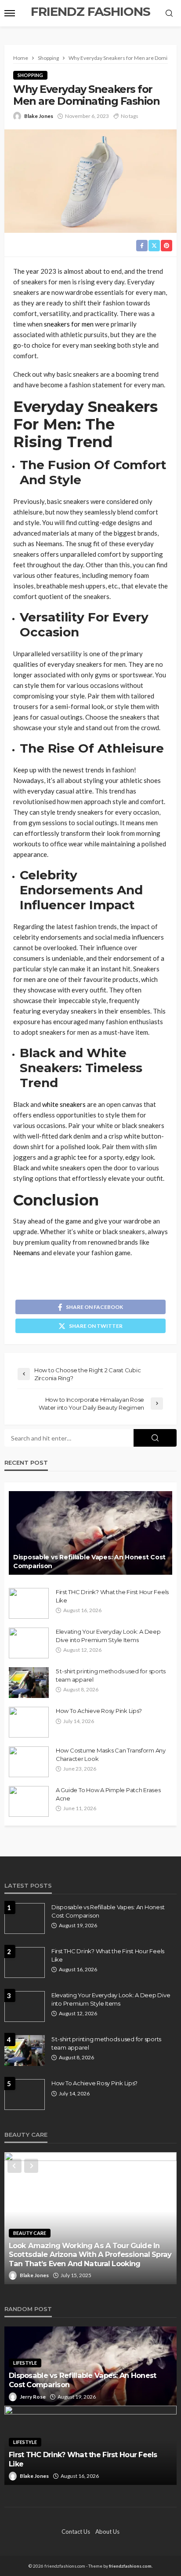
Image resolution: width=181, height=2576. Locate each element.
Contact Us (76, 2532)
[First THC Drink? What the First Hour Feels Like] (29, 1603)
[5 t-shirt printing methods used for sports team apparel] (29, 1683)
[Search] (169, 14)
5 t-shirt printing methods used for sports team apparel (111, 1675)
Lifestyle (25, 2363)
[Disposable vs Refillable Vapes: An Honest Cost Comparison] (90, 1533)
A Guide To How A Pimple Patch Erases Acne (108, 1794)
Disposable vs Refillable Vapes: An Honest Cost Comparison (89, 1562)
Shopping (30, 75)
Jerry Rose (33, 2397)
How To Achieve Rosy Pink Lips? (99, 1711)
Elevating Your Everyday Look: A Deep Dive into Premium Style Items (108, 1635)
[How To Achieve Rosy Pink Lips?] (29, 1722)
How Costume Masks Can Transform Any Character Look (111, 1754)
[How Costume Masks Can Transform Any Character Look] (29, 1762)
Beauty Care (30, 2233)
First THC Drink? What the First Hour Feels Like (112, 1596)
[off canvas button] (10, 13)
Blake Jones (39, 116)
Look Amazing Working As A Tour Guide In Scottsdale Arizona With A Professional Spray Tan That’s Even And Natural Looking (90, 2254)
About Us (107, 2532)
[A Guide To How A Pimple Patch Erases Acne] (29, 1801)
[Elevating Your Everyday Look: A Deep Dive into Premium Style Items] (29, 1643)
